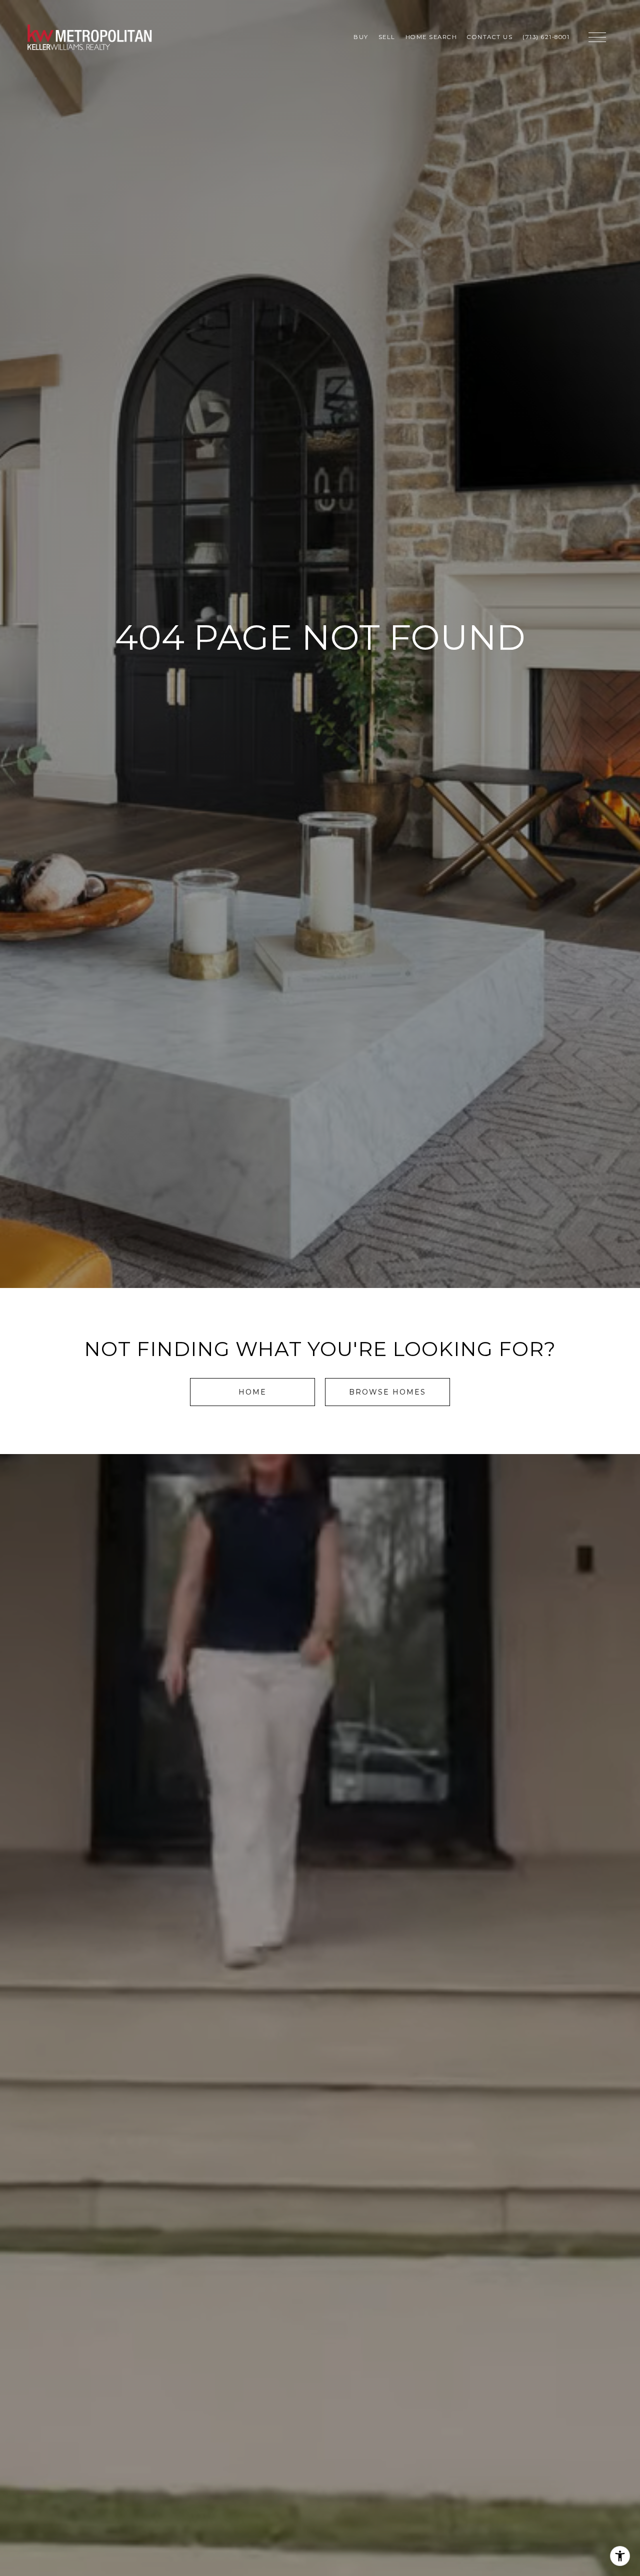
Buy (361, 37)
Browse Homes (387, 1392)
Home (252, 1392)
